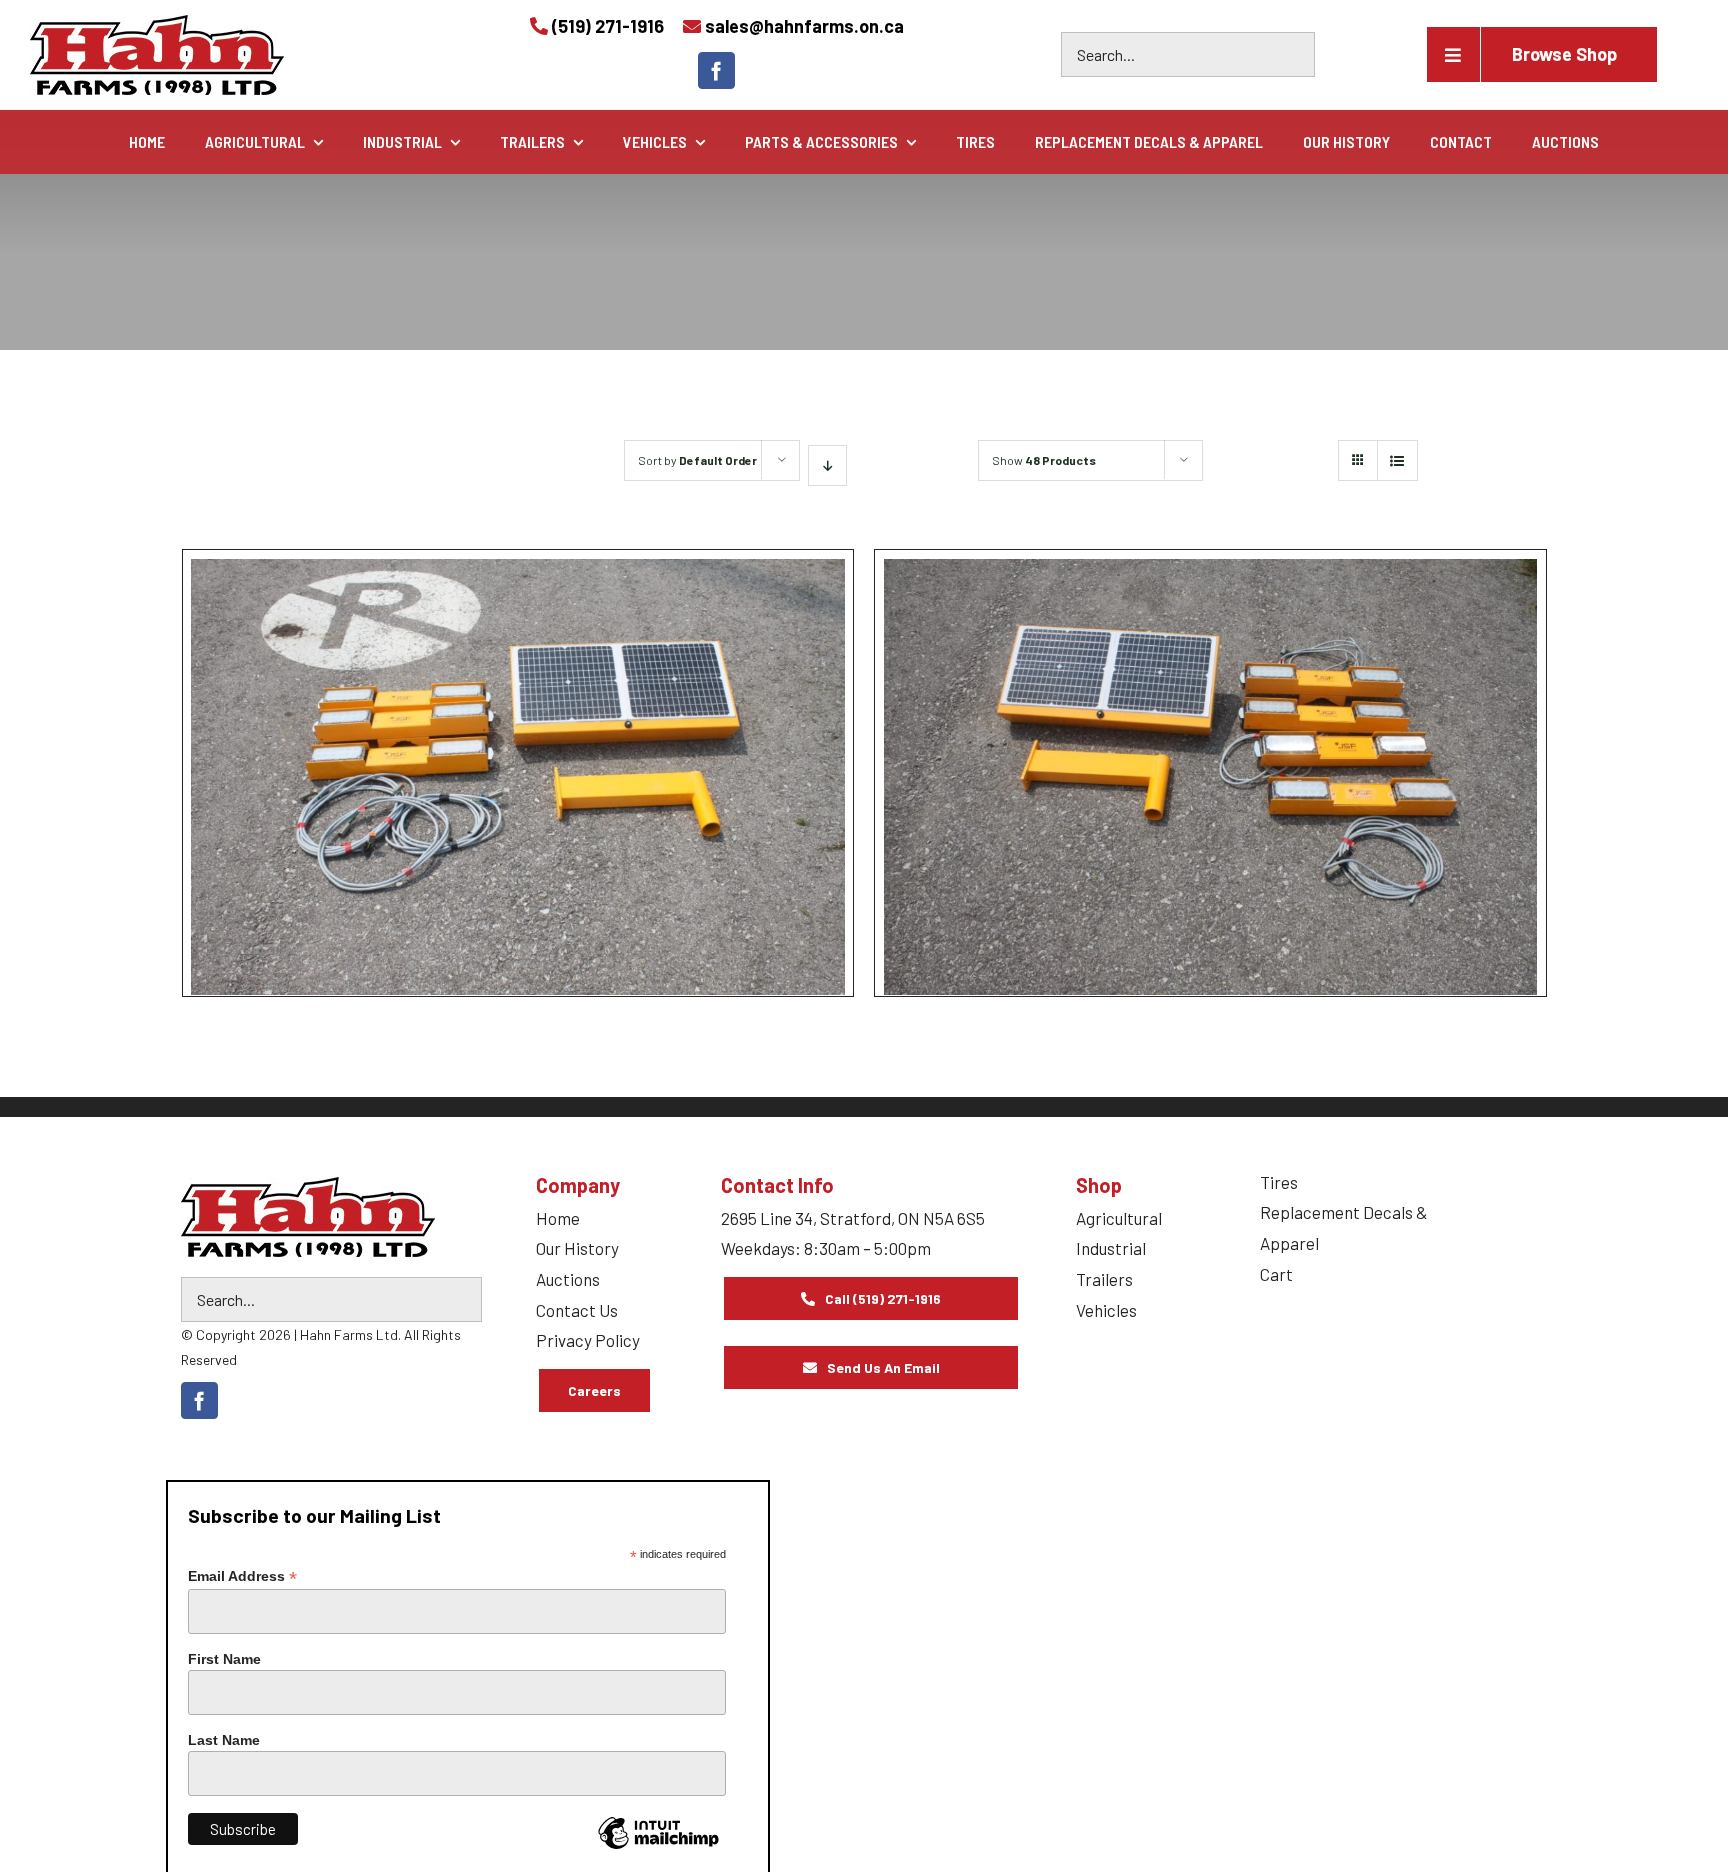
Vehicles (1106, 1310)
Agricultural (1119, 1218)
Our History (577, 1248)
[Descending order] (827, 465)
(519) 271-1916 (608, 26)
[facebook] (716, 70)
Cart (1276, 1274)
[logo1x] (308, 1217)
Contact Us (577, 1310)
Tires (1279, 1182)
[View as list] (1397, 460)
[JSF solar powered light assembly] (518, 700)
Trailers (1104, 1279)
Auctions (568, 1279)
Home (558, 1218)
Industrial (1111, 1248)
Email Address (242, 1576)
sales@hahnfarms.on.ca (804, 26)
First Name (224, 1659)
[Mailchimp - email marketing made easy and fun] (658, 1848)
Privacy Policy (588, 1340)
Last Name (224, 1740)
